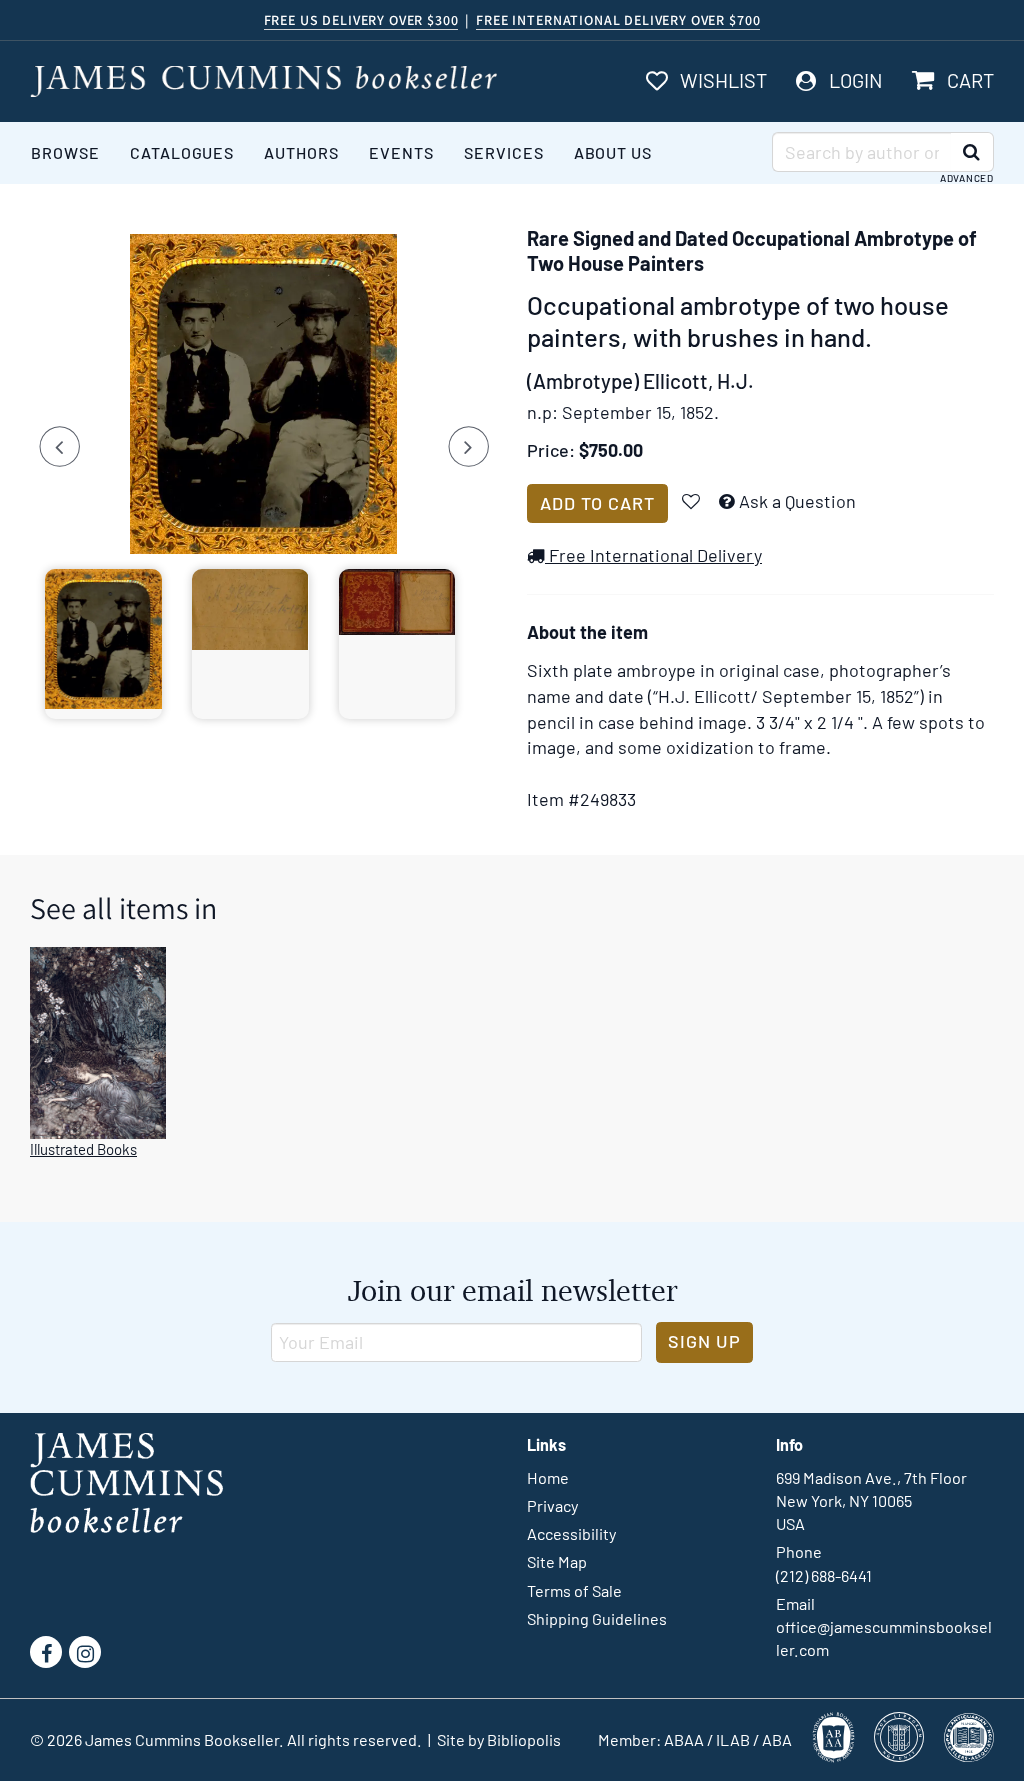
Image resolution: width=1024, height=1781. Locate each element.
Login (856, 80)
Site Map (557, 1561)
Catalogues (182, 152)
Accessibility (571, 1533)
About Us (613, 152)
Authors (301, 152)
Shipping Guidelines (597, 1618)
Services (504, 152)
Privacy (552, 1505)
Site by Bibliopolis (499, 1739)
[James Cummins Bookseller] (263, 81)
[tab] (103, 644)
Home (548, 1477)
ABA (777, 1739)
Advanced (967, 178)
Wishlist (723, 80)
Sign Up (704, 1341)
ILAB (733, 1739)
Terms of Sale (574, 1590)
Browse (65, 152)
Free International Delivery (653, 555)
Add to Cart (597, 503)
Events (401, 152)
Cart (970, 80)
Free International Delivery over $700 (618, 20)
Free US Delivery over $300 (361, 20)
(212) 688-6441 (824, 1575)
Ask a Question (797, 501)
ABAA (684, 1739)
